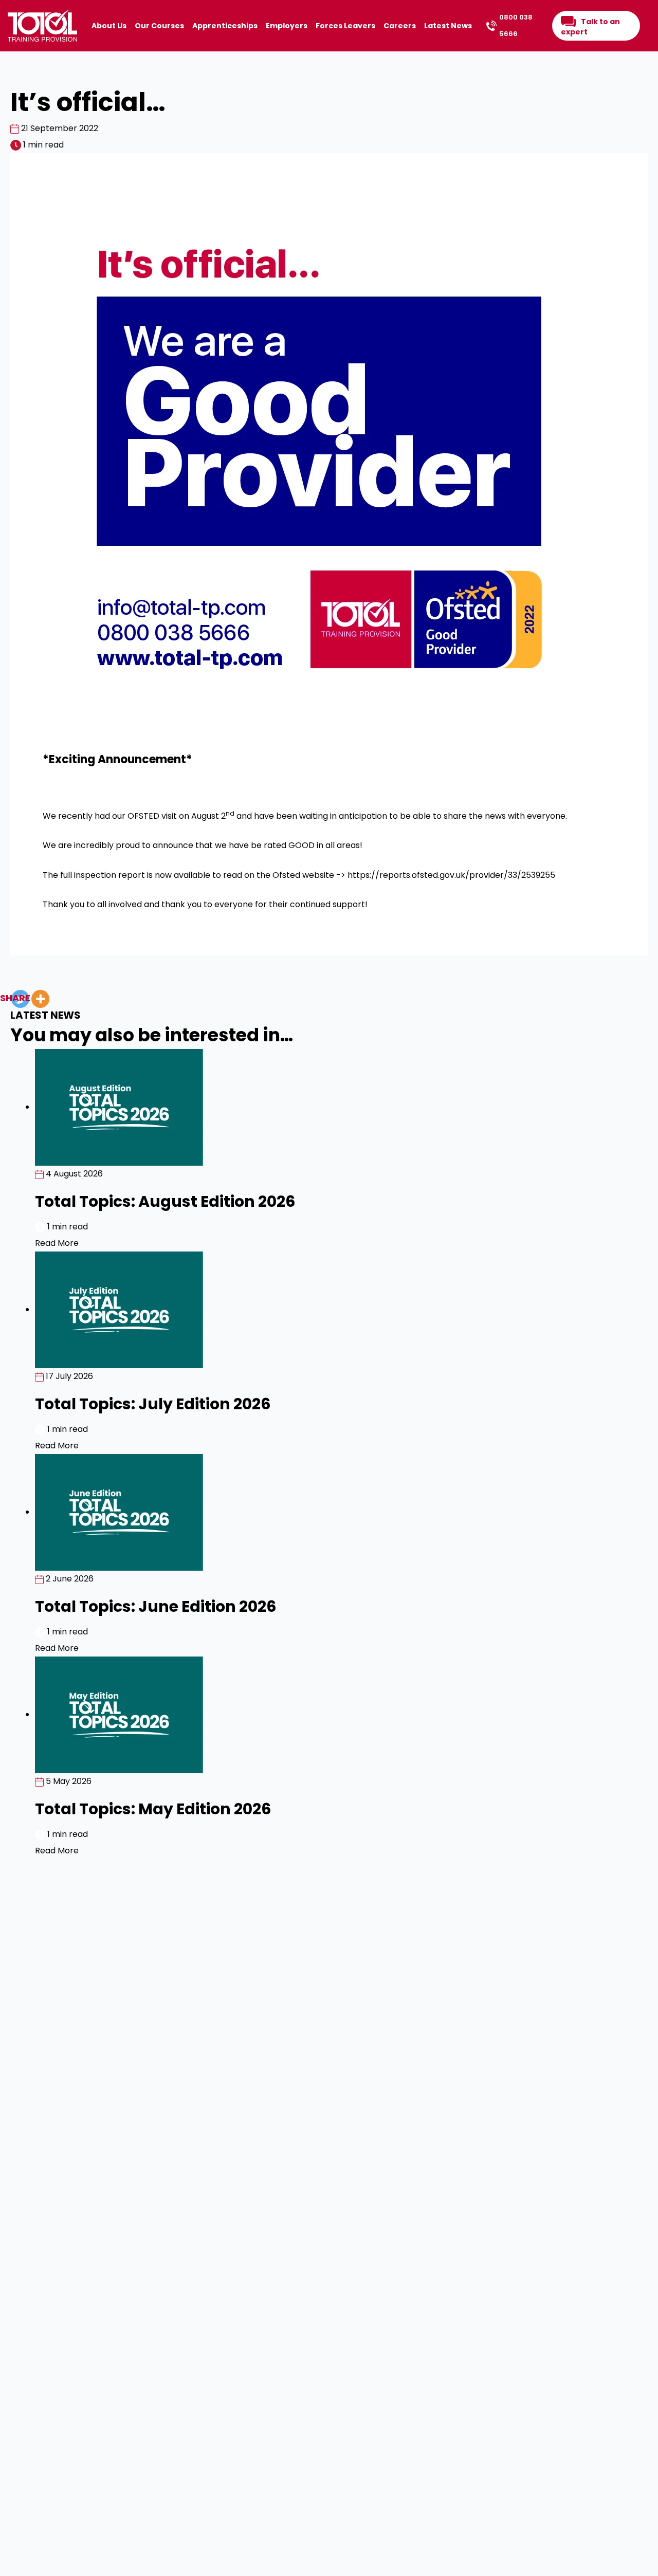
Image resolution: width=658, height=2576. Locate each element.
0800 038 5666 (516, 25)
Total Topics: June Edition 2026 (156, 1606)
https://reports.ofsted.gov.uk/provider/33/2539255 (451, 875)
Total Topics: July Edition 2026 (153, 1404)
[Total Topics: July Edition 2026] (119, 1309)
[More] (40, 999)
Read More (57, 1243)
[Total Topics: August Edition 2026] (119, 1107)
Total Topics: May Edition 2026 (153, 1809)
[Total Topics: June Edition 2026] (119, 1512)
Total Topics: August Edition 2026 (165, 1201)
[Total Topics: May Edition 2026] (119, 1714)
